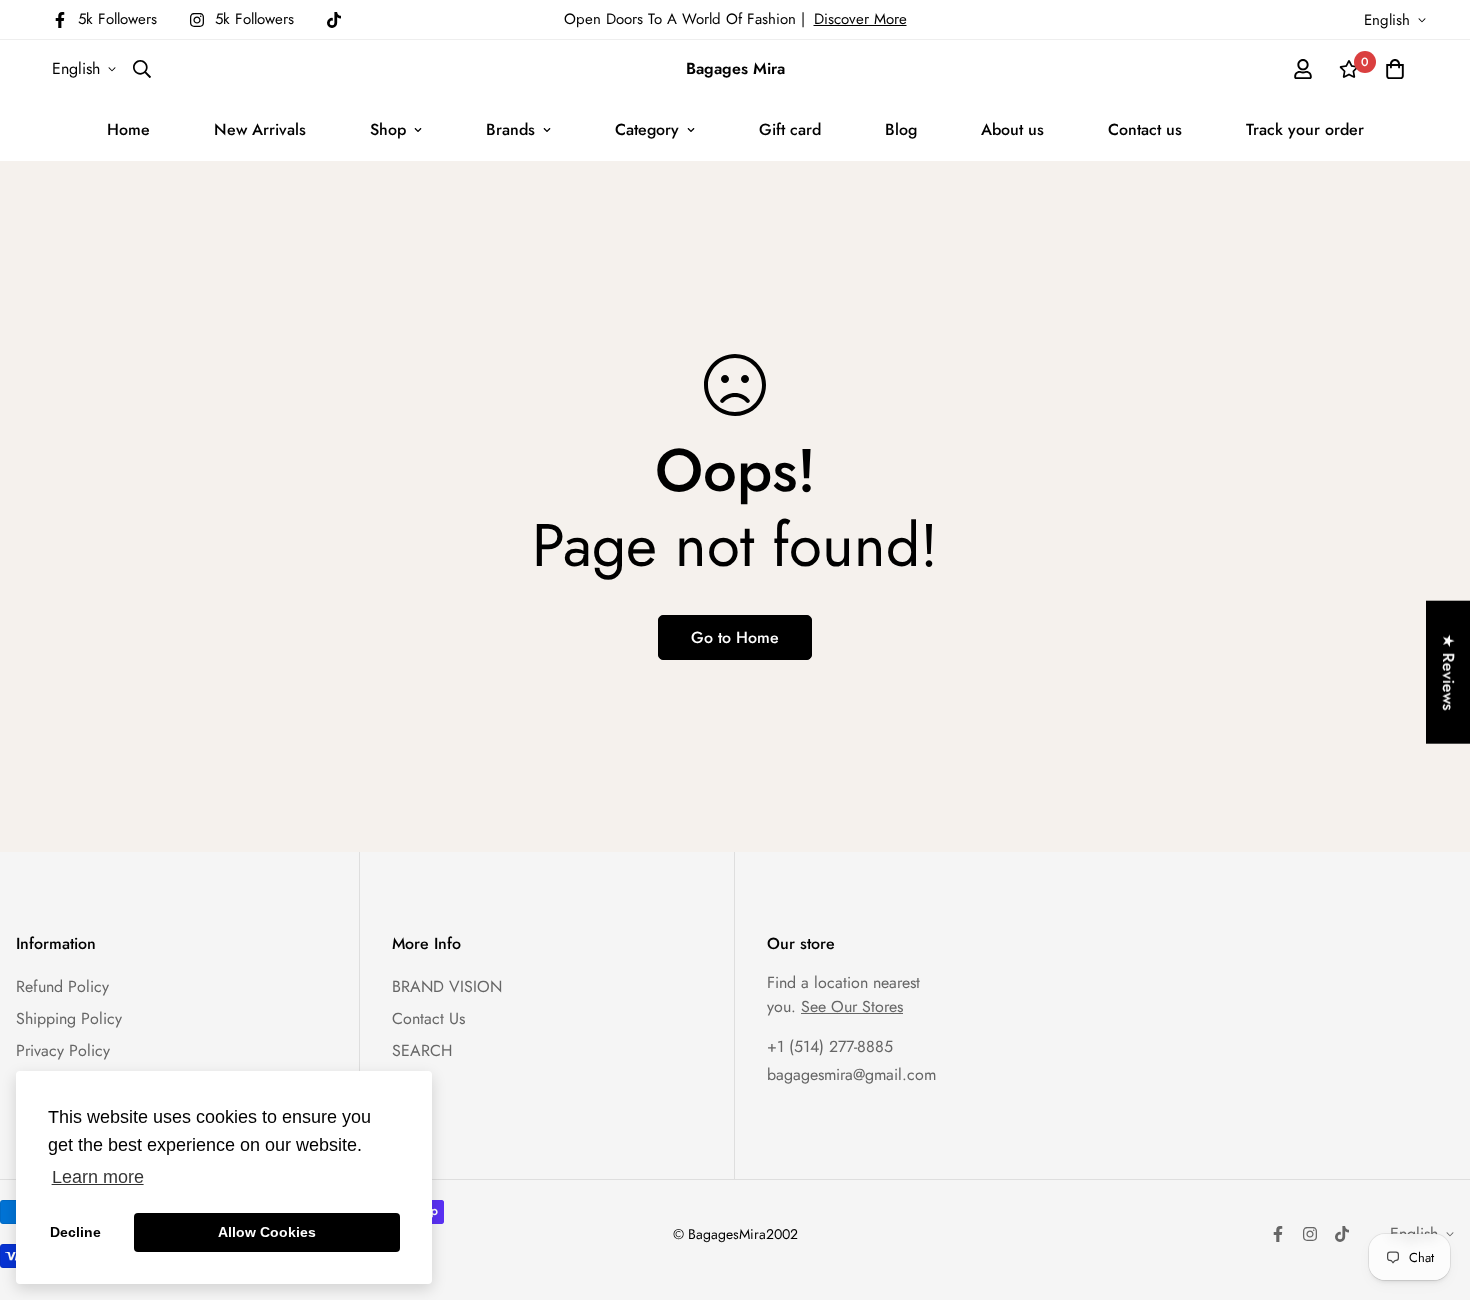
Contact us (1145, 129)
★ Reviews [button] (1448, 672)
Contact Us (428, 1018)
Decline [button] (75, 1232)
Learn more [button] (98, 1177)
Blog (901, 129)
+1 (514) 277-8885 (830, 1046)
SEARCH (422, 1050)
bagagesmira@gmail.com (851, 1074)
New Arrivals (260, 129)
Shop (388, 129)
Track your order (1305, 129)
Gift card (790, 129)
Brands (510, 129)
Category (647, 129)
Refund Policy (62, 986)
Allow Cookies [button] (267, 1232)
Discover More (860, 19)
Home (128, 129)
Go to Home (735, 637)
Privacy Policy (63, 1050)
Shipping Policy (69, 1018)
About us (1012, 129)
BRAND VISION (447, 986)
